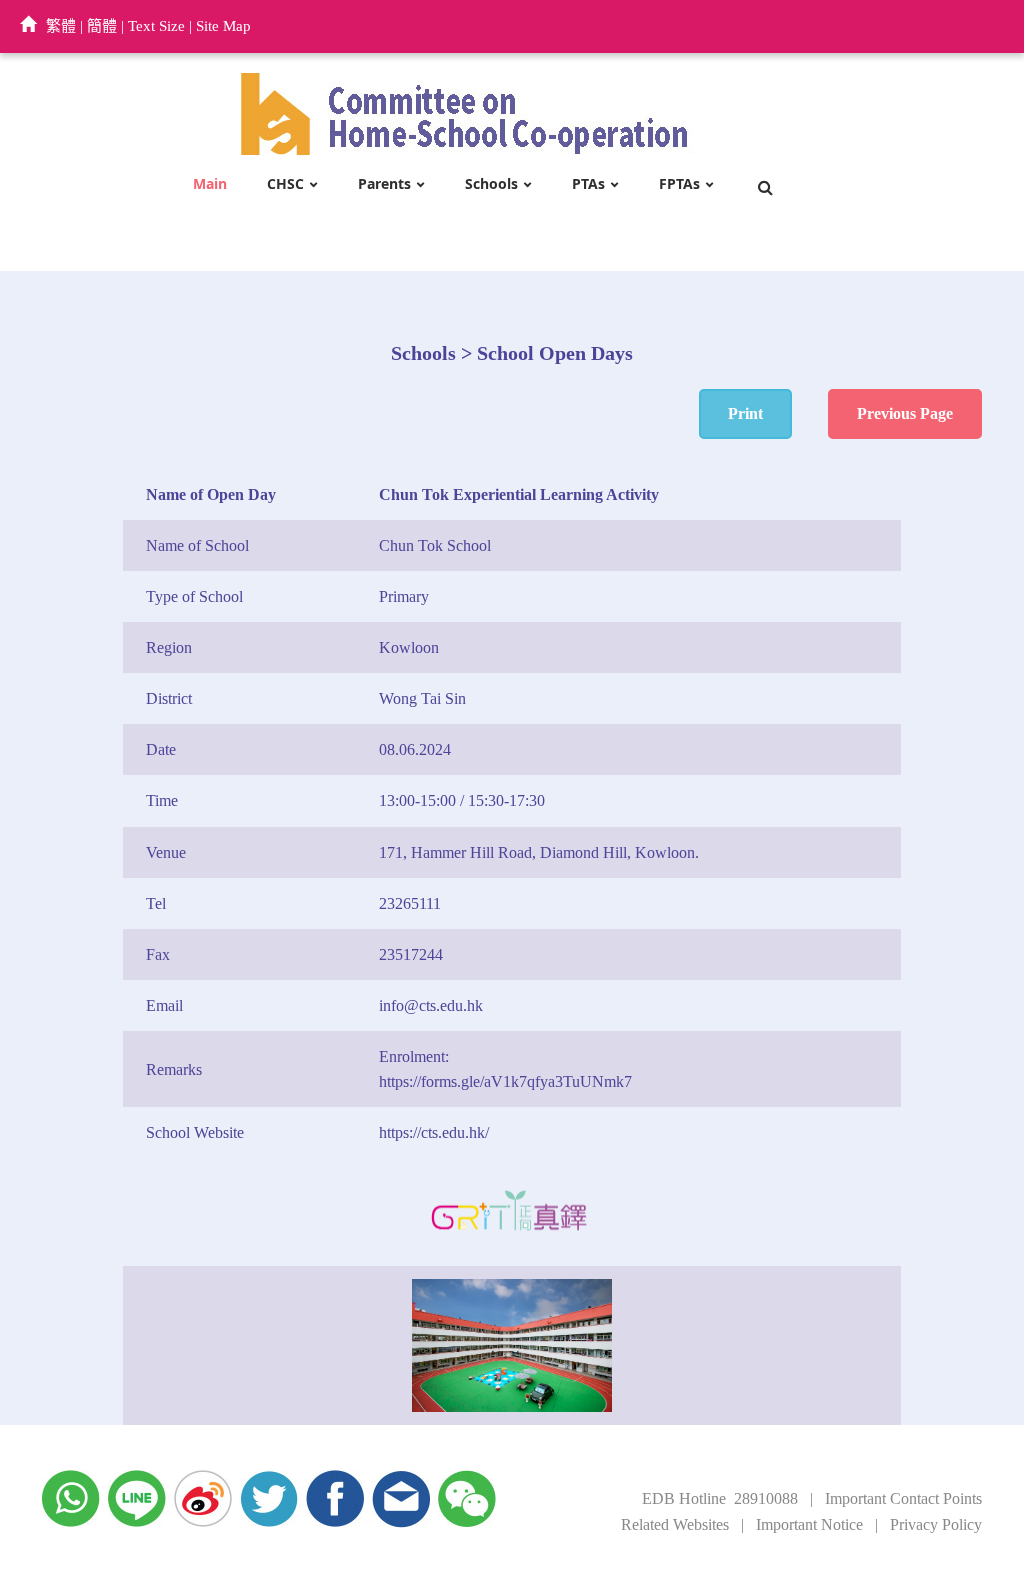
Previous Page (905, 413)
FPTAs (679, 184)
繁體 (61, 26)
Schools (491, 184)
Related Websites (675, 1524)
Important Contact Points (903, 1498)
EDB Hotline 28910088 (720, 1498)
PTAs (588, 184)
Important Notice (809, 1524)
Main (210, 184)
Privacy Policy (936, 1524)
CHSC (285, 184)
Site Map (223, 26)
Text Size (156, 26)
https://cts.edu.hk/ (434, 1132)
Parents (384, 184)
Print (745, 413)
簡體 (102, 26)
